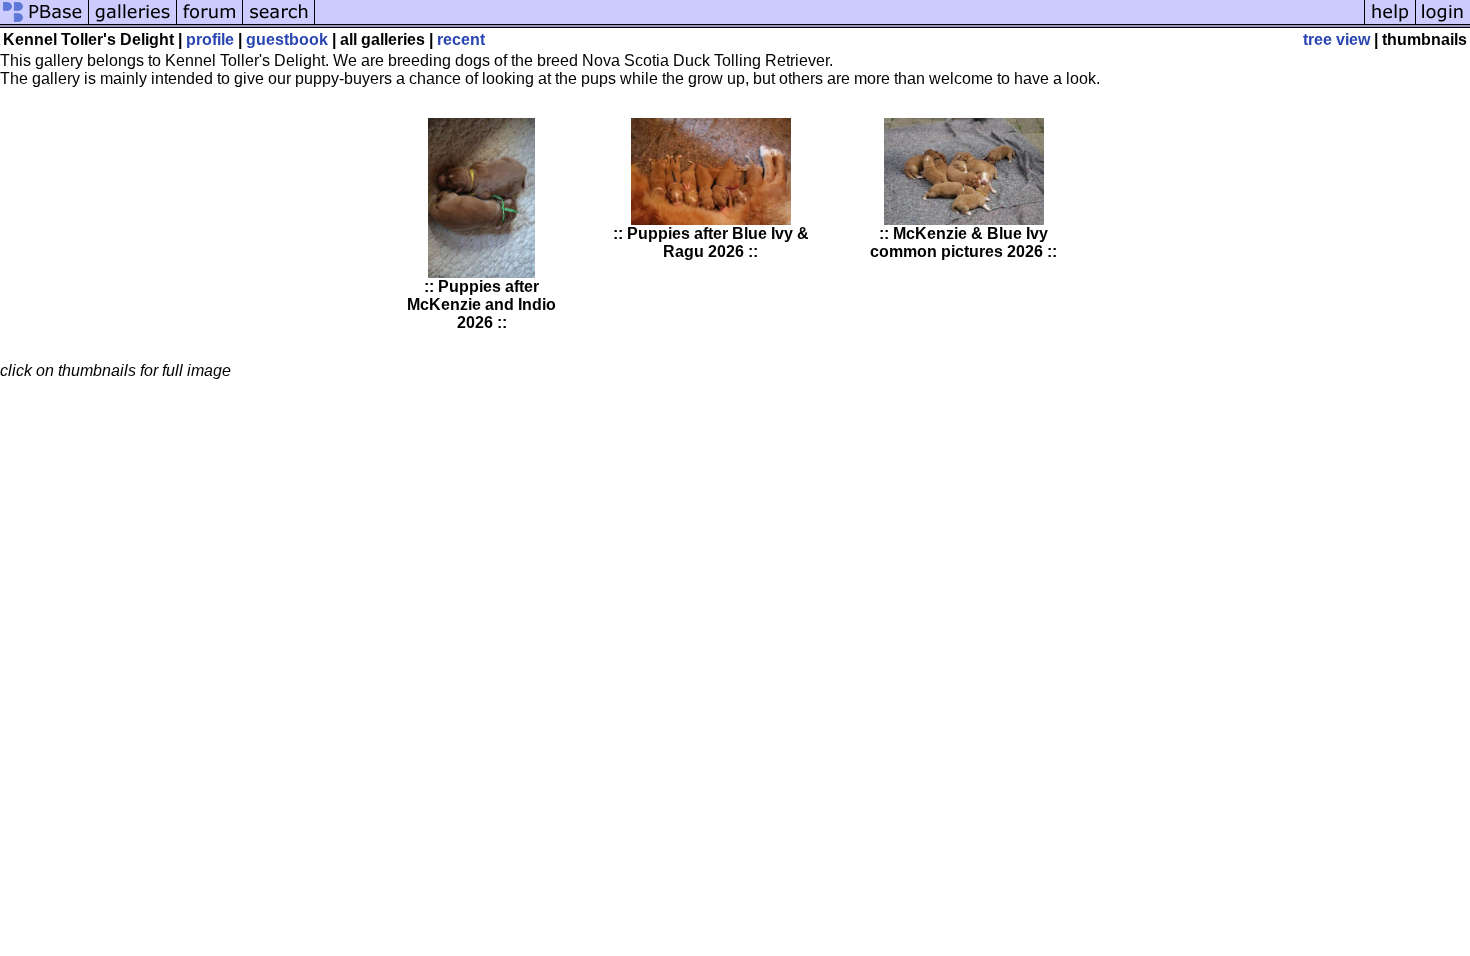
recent (461, 39)
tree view (1336, 39)
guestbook (287, 39)
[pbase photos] (44, 22)
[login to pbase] (1443, 22)
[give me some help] (1390, 22)
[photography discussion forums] (210, 22)
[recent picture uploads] (133, 22)
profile (210, 39)
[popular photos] (839, 22)
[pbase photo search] (279, 22)
